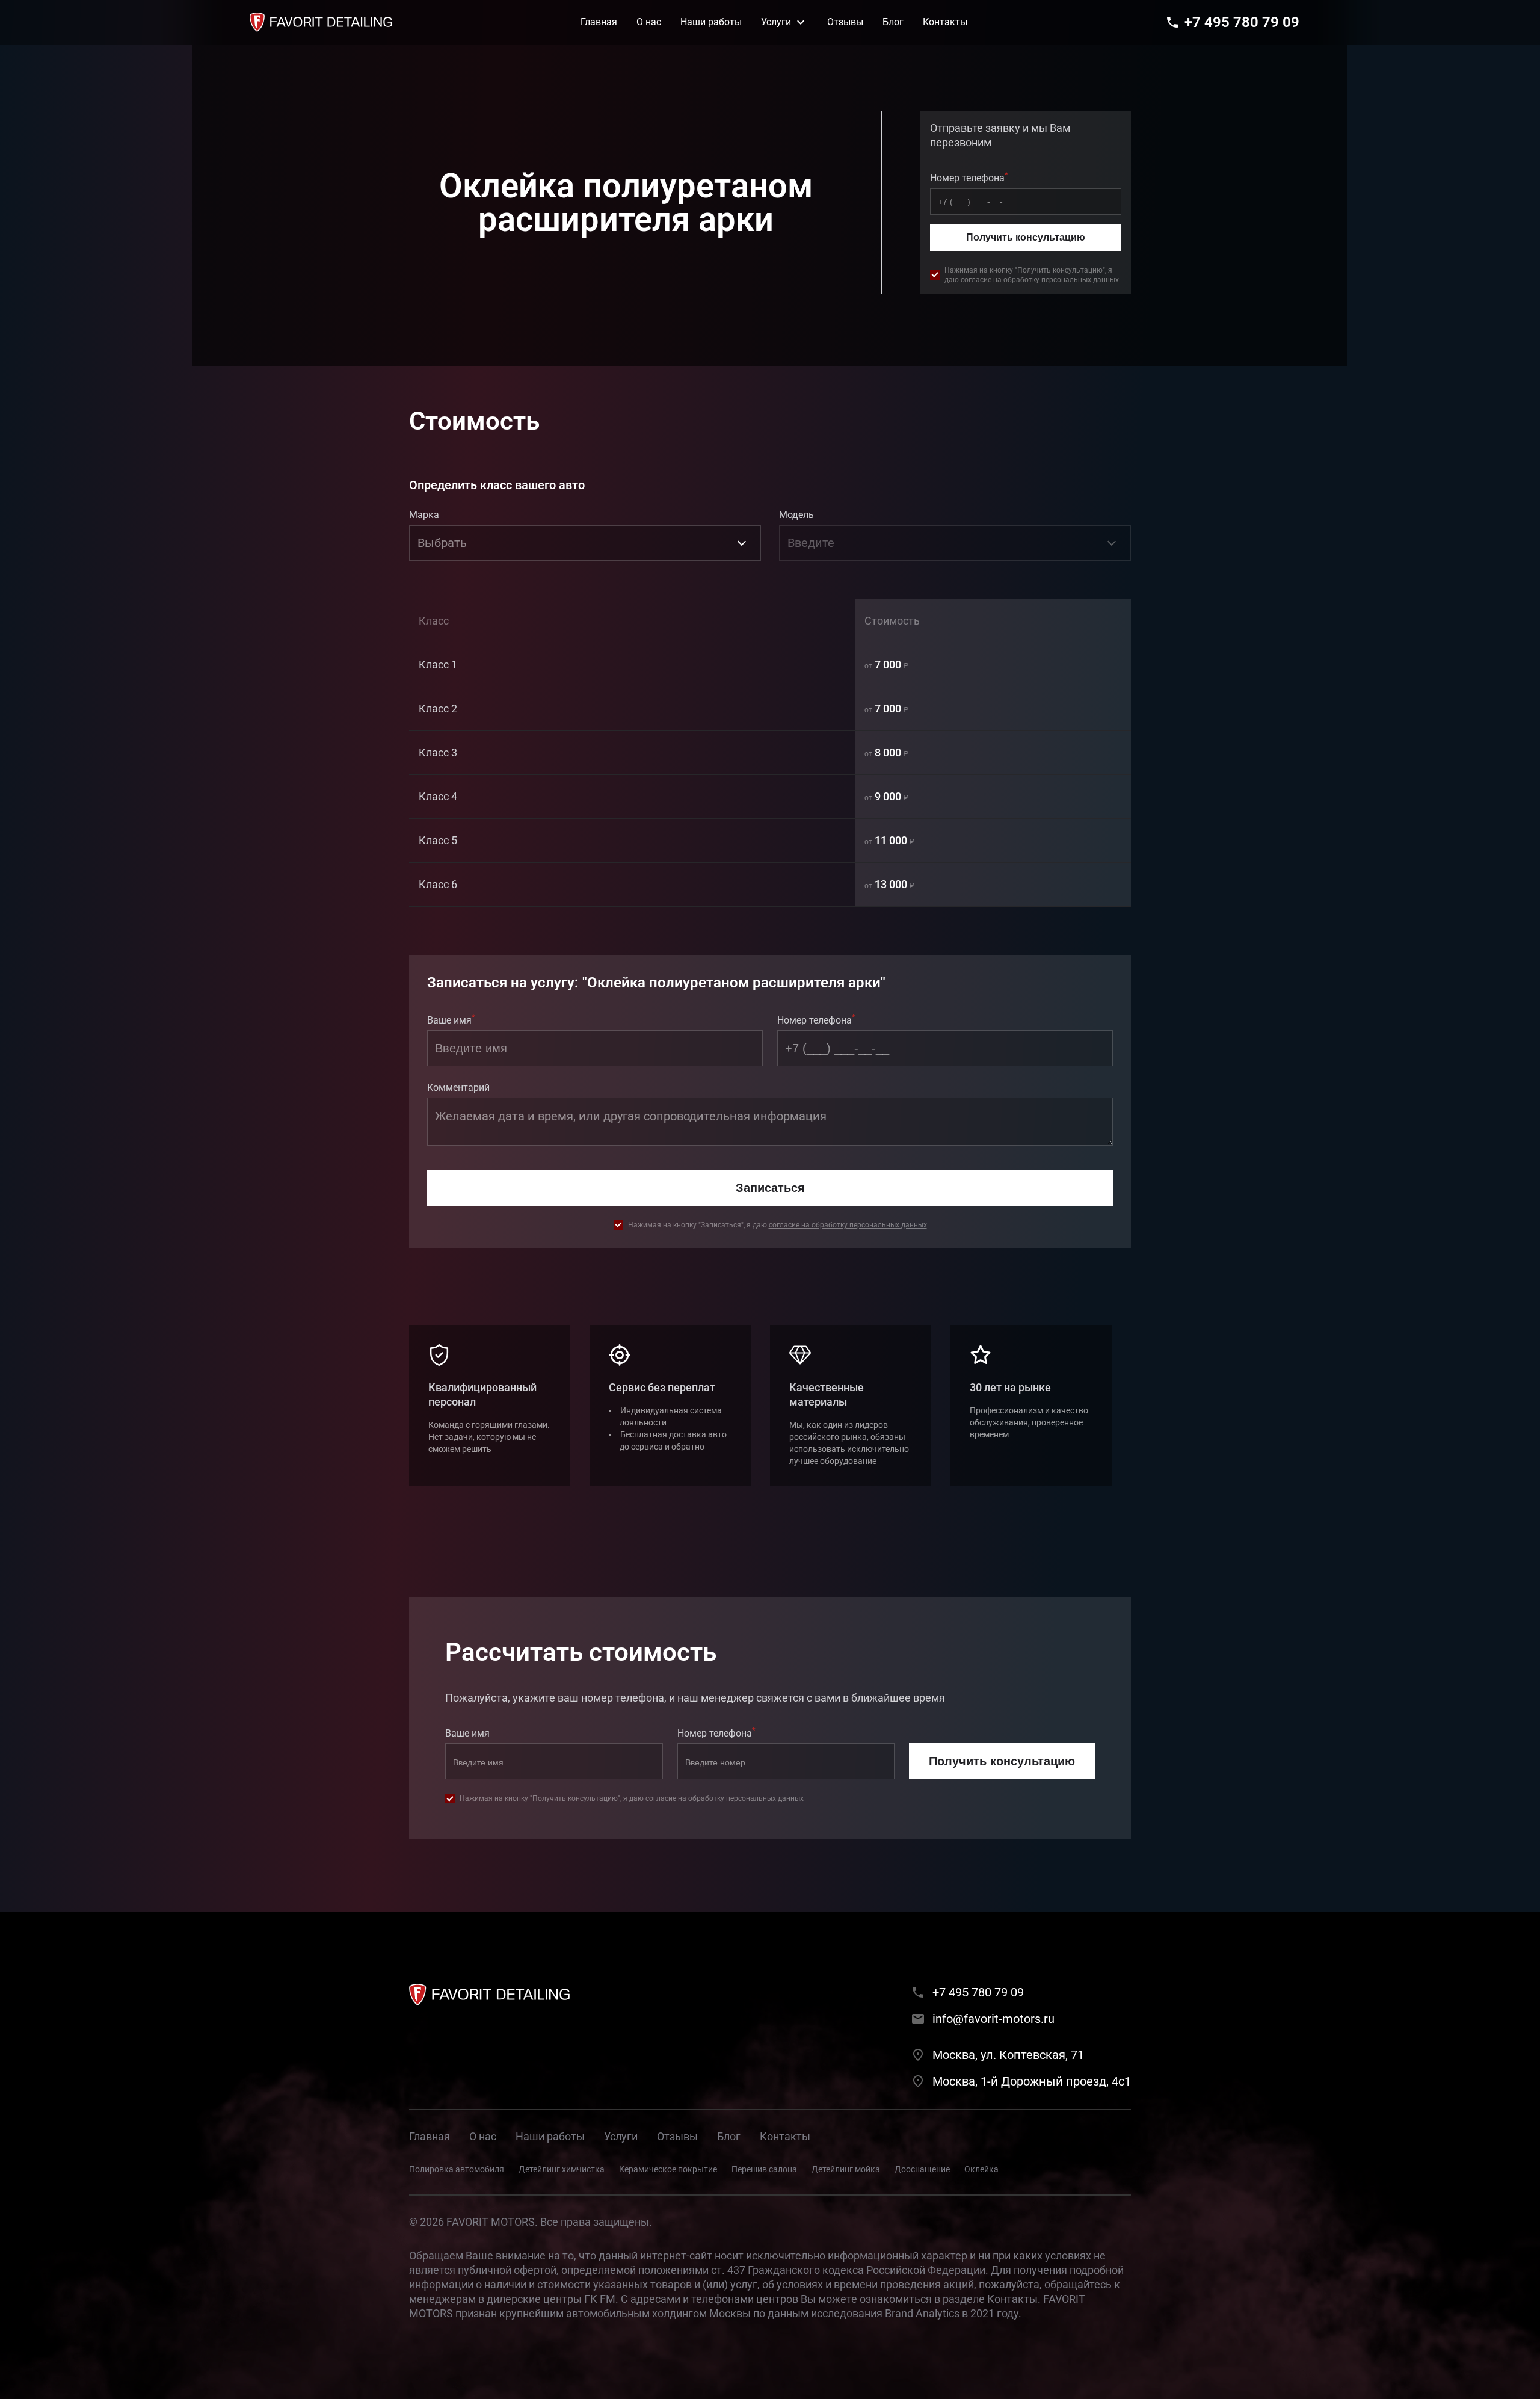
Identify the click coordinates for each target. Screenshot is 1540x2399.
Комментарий (458, 1088)
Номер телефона (969, 177)
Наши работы (550, 2136)
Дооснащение (922, 2169)
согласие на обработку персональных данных (1040, 280)
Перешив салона (764, 2169)
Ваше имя (451, 1019)
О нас (483, 2136)
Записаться (770, 1188)
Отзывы (677, 2136)
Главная (430, 2136)
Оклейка (981, 2169)
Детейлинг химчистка (562, 2169)
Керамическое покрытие (668, 2169)
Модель (796, 515)
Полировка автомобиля (457, 2169)
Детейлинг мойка (846, 2169)
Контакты (785, 2136)
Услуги (621, 2136)
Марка (424, 515)
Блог (729, 2136)
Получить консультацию (1026, 237)
